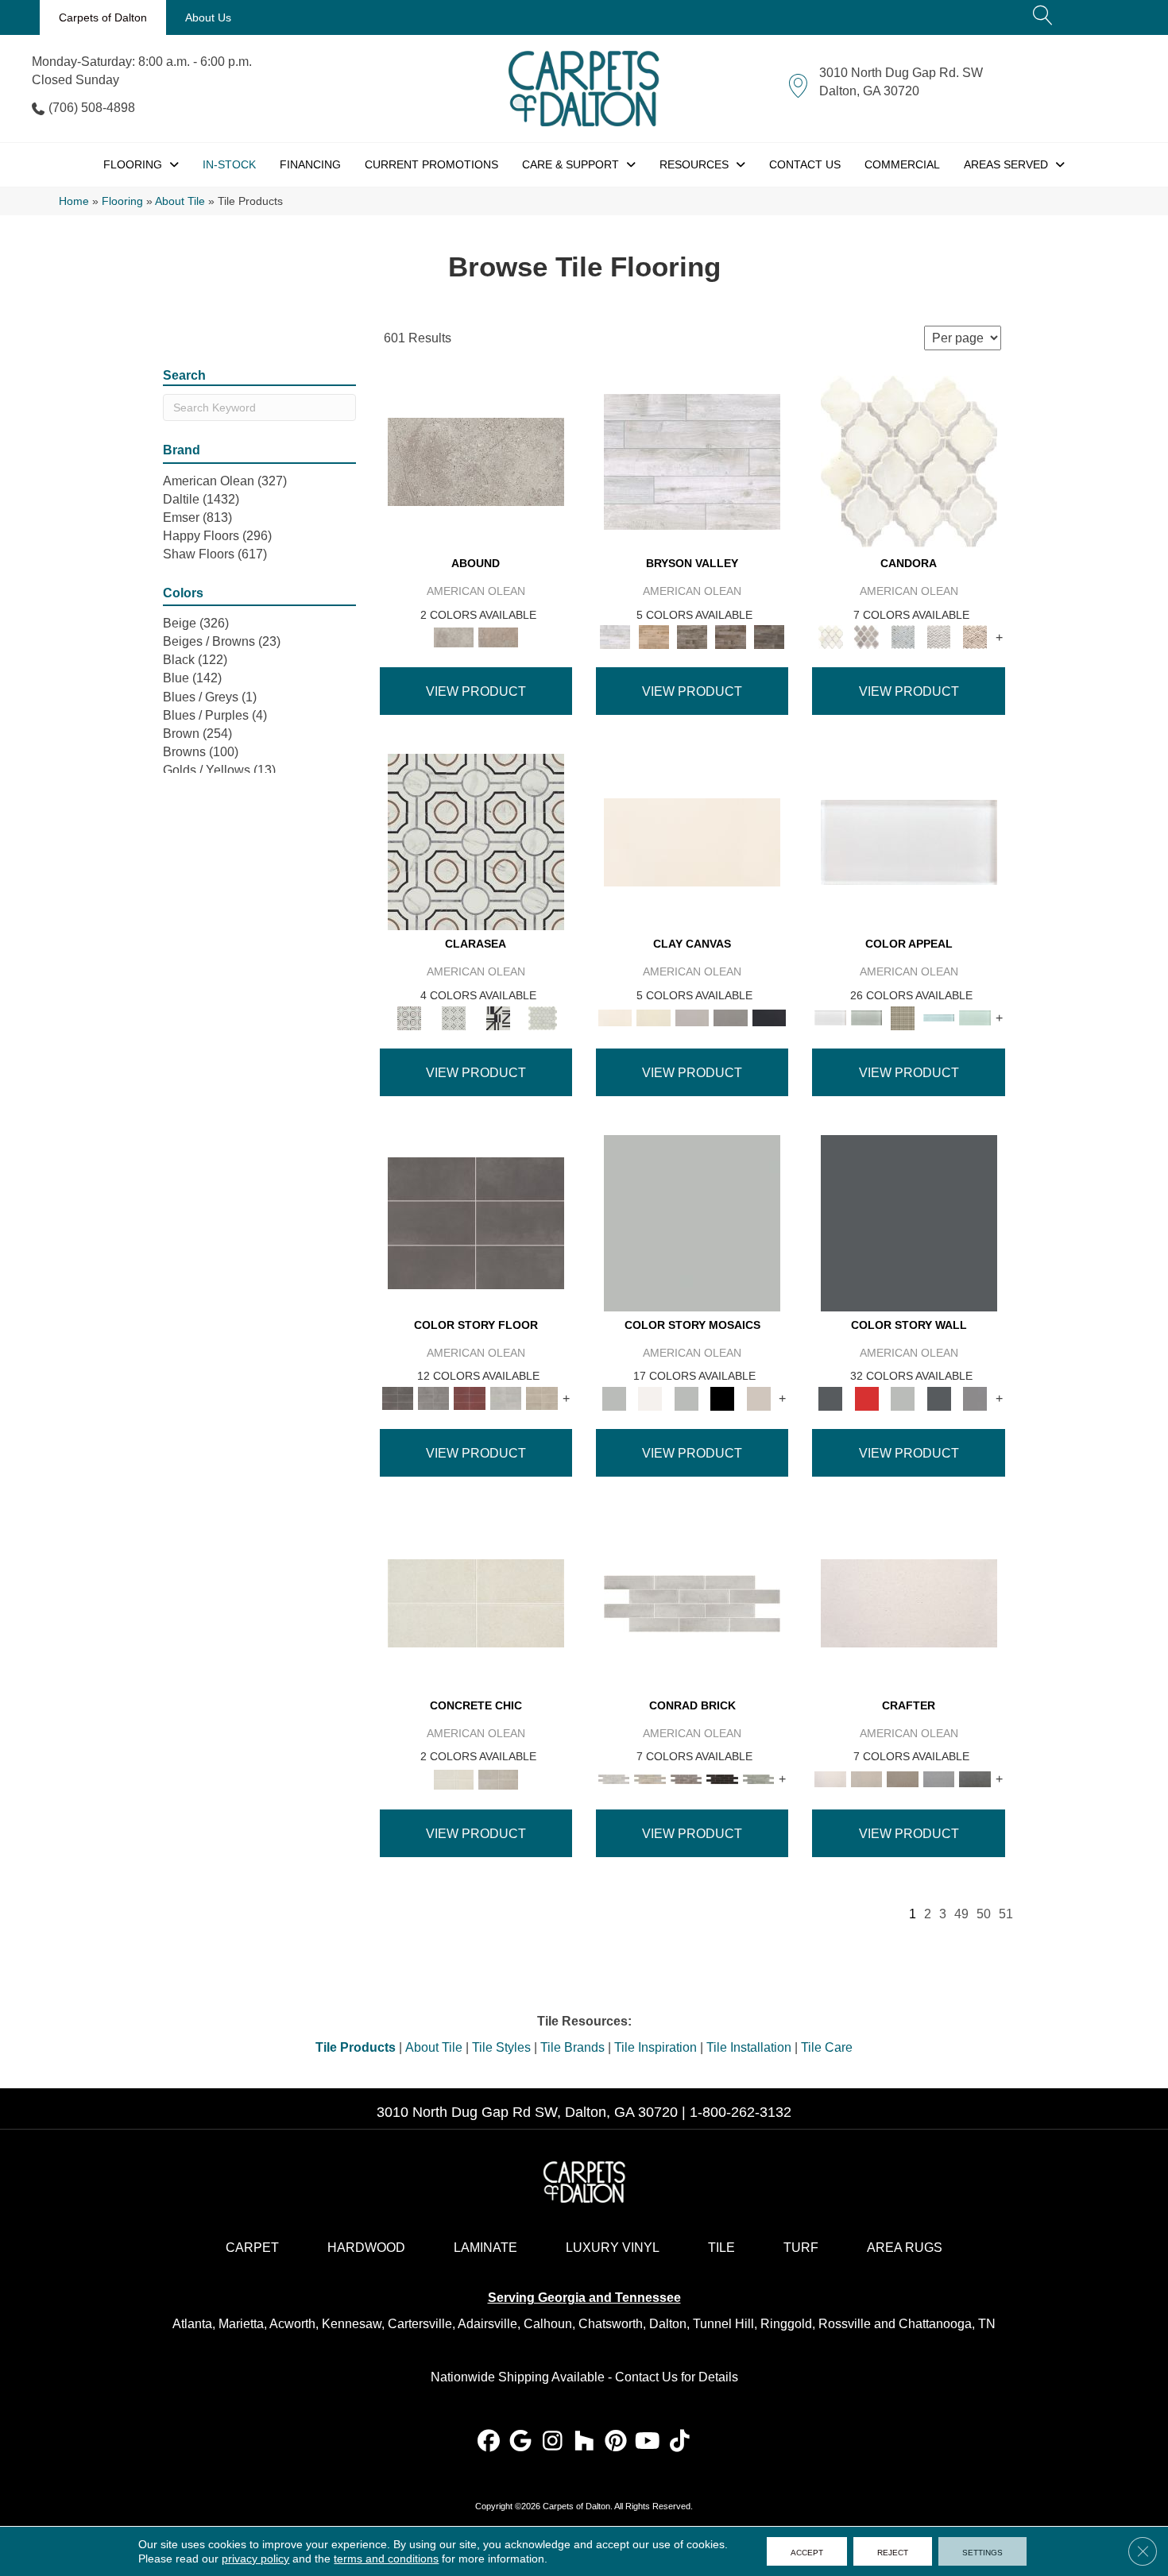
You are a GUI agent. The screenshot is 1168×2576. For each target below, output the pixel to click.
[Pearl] (909, 842)
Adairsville (487, 2324)
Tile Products (356, 2047)
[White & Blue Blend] (903, 637)
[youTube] (648, 2442)
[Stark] (722, 1778)
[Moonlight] (939, 1017)
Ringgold (786, 2324)
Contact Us (646, 2377)
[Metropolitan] (476, 842)
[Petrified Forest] (731, 637)
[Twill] (866, 1778)
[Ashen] (498, 637)
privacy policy (255, 2559)
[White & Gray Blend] (939, 637)
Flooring (122, 201)
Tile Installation (749, 2047)
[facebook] (489, 2442)
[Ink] (975, 1778)
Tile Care (827, 2047)
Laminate (485, 2248)
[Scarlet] (866, 1398)
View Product (476, 691)
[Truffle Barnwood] (770, 637)
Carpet (252, 2248)
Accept (807, 2551)
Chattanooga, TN (947, 2324)
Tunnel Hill (723, 2324)
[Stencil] (692, 1017)
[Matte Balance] (506, 1398)
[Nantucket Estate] (692, 637)
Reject (893, 2551)
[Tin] (686, 1778)
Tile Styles (501, 2047)
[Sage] (759, 1778)
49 (961, 1914)
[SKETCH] (939, 1778)
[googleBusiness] (521, 2442)
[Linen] (650, 1778)
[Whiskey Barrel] (653, 637)
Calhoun (548, 2324)
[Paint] (653, 1017)
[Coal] (770, 1017)
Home (74, 201)
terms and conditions (386, 2559)
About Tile (180, 201)
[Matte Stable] (542, 1398)
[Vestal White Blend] (909, 461)
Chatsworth (611, 2324)
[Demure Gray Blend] (866, 637)
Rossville (845, 2324)
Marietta (241, 2324)
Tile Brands (572, 2047)
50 (984, 1914)
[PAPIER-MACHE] (909, 1603)
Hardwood (366, 2248)
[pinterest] (616, 2442)
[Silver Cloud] (866, 1017)
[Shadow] (909, 1222)
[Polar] (692, 1603)
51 (1006, 1914)
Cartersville (420, 2324)
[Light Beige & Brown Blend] (975, 637)
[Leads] (731, 1017)
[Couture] (498, 1017)
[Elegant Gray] (498, 1778)
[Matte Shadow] (476, 1222)
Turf (801, 2248)
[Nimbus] (476, 461)
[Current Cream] (476, 1603)
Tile (721, 2248)
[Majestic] (543, 1017)
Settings (982, 2551)
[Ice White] (650, 1398)
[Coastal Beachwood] (692, 461)
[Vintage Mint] (975, 1017)
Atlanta (192, 2324)
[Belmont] (454, 1017)
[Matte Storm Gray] (433, 1398)
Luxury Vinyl (613, 2248)
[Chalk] (692, 842)
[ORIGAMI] (903, 1778)
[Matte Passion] (470, 1398)
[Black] (722, 1398)
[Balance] (692, 1222)
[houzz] (584, 2442)
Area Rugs (905, 2248)
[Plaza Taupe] (903, 1017)
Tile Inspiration (656, 2047)
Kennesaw (352, 2324)
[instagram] (553, 2442)
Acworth (292, 2324)
